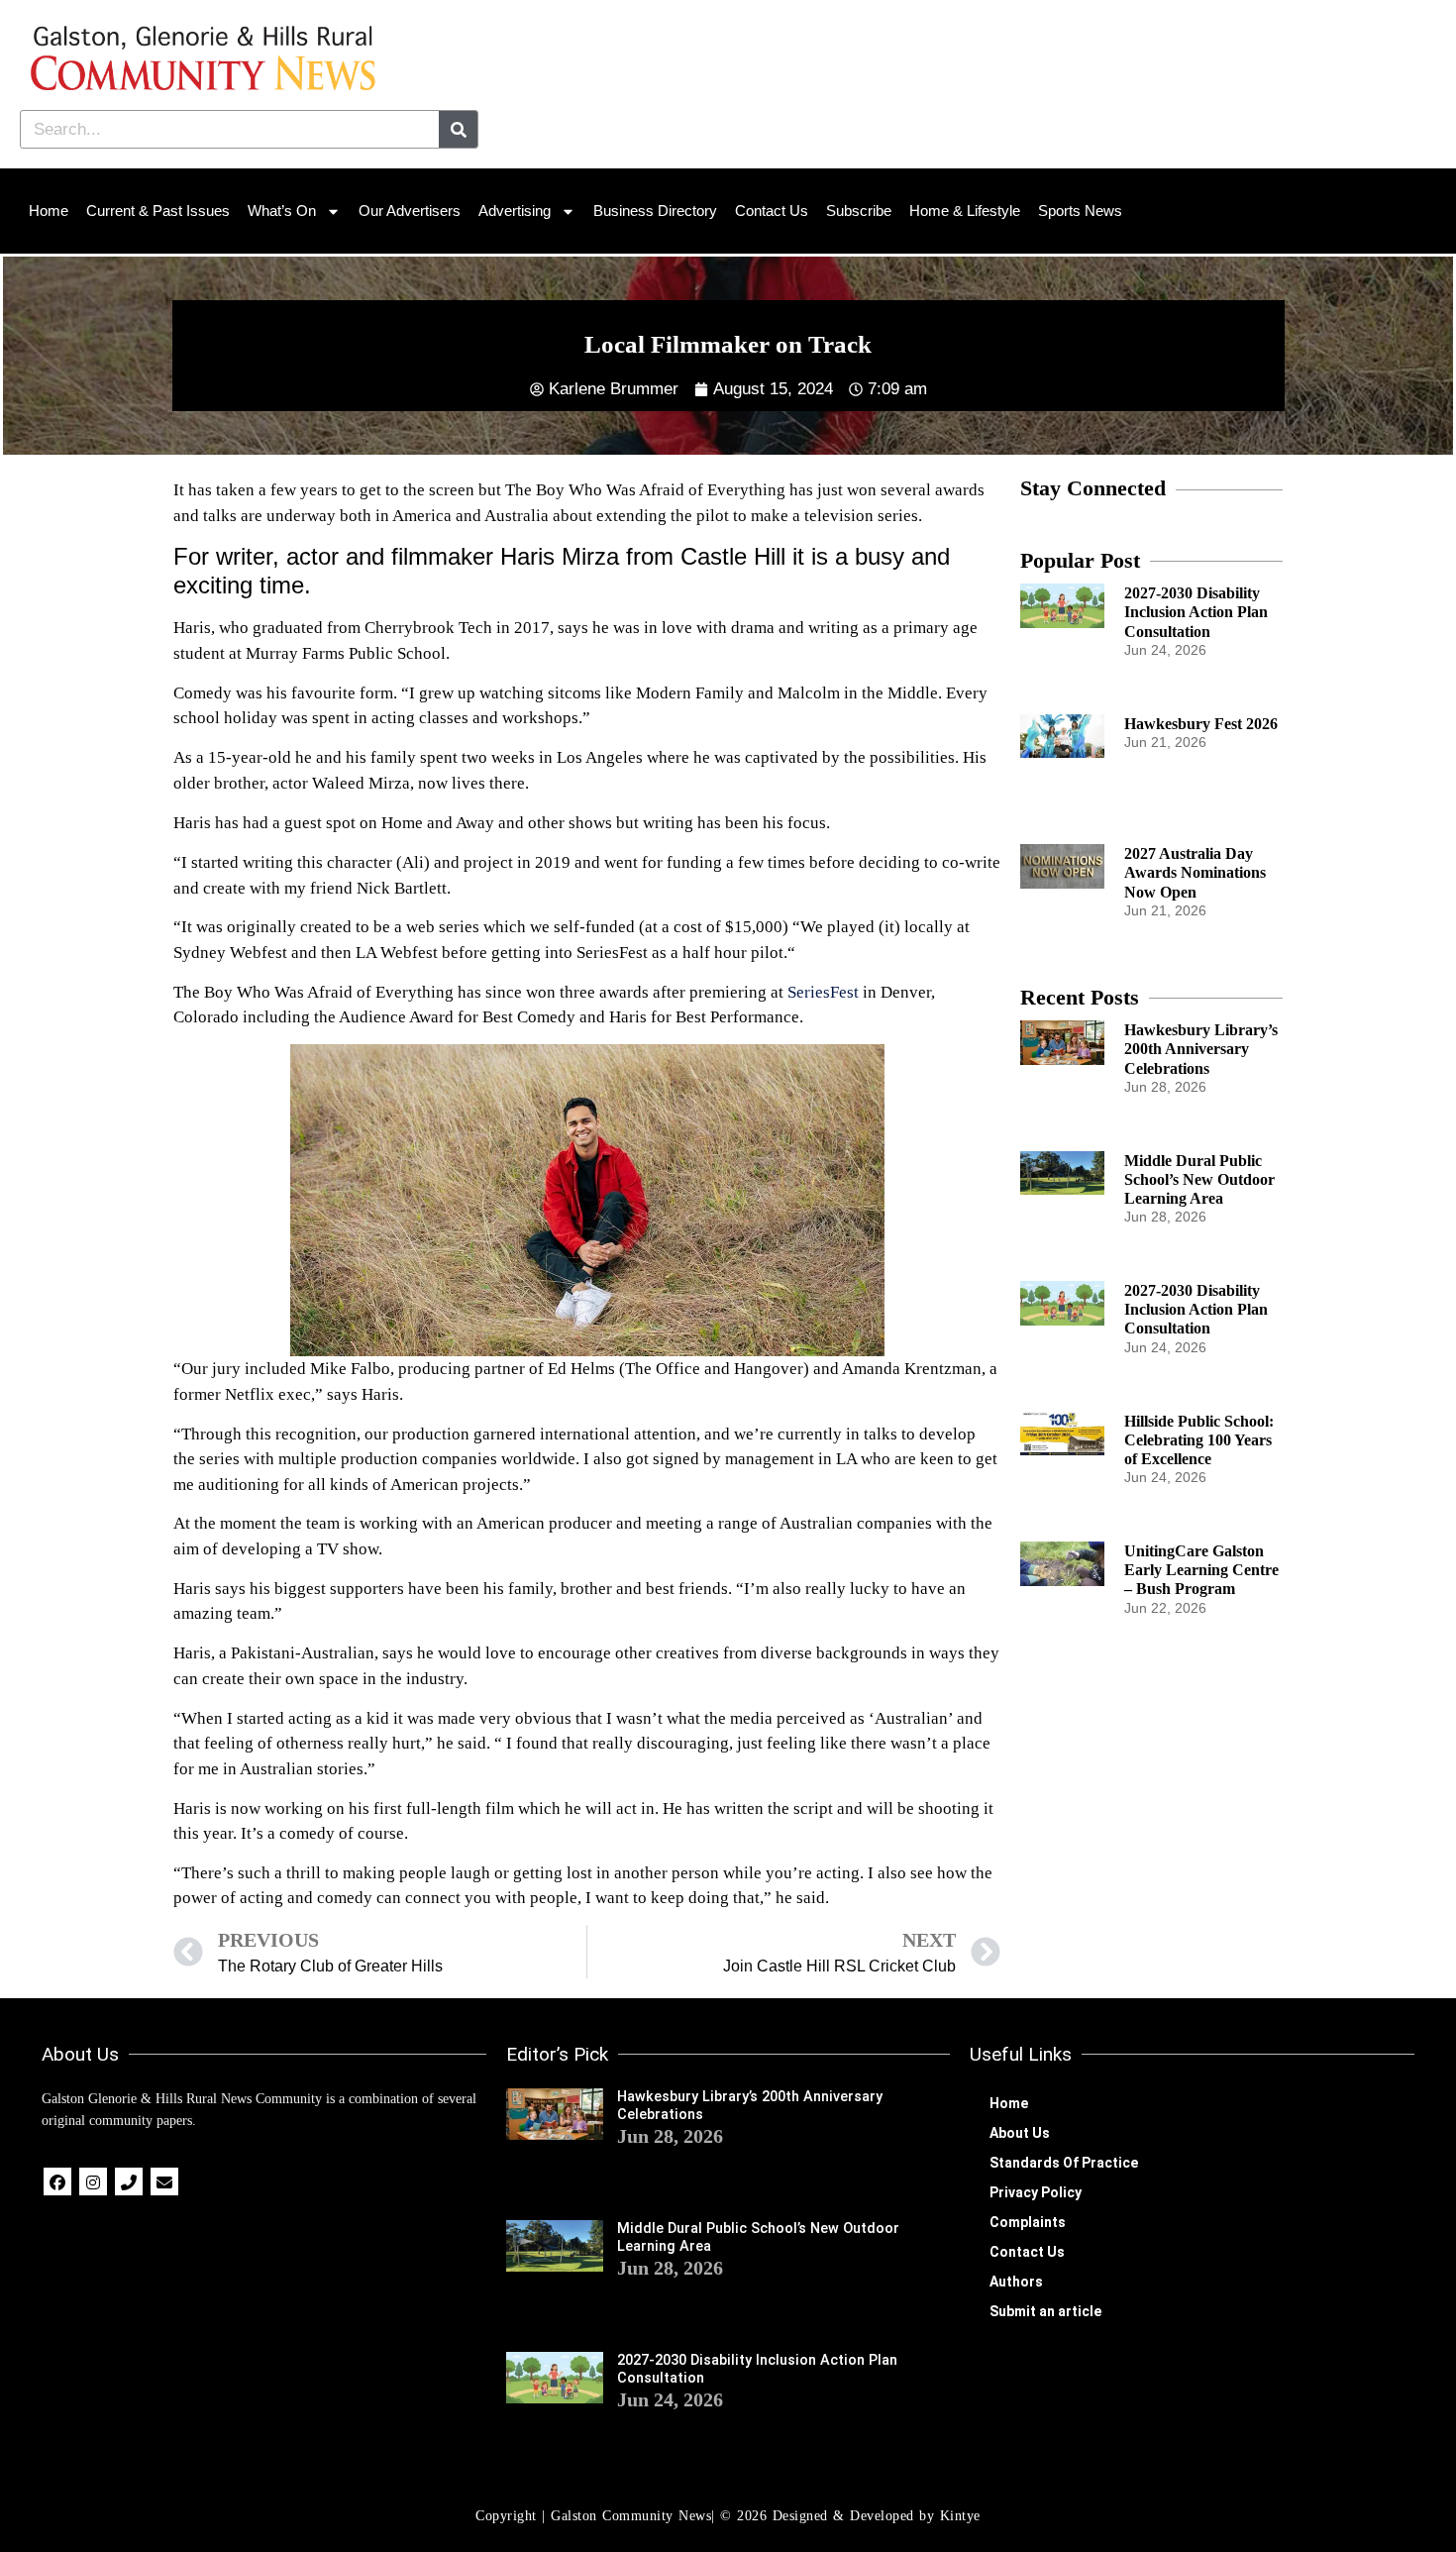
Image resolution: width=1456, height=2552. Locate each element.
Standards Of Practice (1064, 2163)
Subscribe (859, 211)
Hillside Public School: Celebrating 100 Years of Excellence (1199, 1440)
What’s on (282, 211)
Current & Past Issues (158, 211)
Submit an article (1045, 2311)
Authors (1016, 2282)
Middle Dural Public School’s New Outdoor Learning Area (1199, 1179)
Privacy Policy (1036, 2192)
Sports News (1080, 211)
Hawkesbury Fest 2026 (1201, 724)
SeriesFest (823, 992)
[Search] (458, 129)
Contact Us (772, 211)
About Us (1020, 2133)
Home (49, 211)
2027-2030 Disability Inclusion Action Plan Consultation (1196, 612)
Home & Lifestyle (965, 211)
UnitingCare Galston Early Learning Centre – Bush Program (1201, 1570)
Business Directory (655, 211)
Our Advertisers (410, 211)
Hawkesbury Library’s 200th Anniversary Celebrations (1201, 1049)
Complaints (1028, 2222)
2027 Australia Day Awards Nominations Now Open (1195, 872)
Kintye (960, 2516)
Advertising (515, 211)
